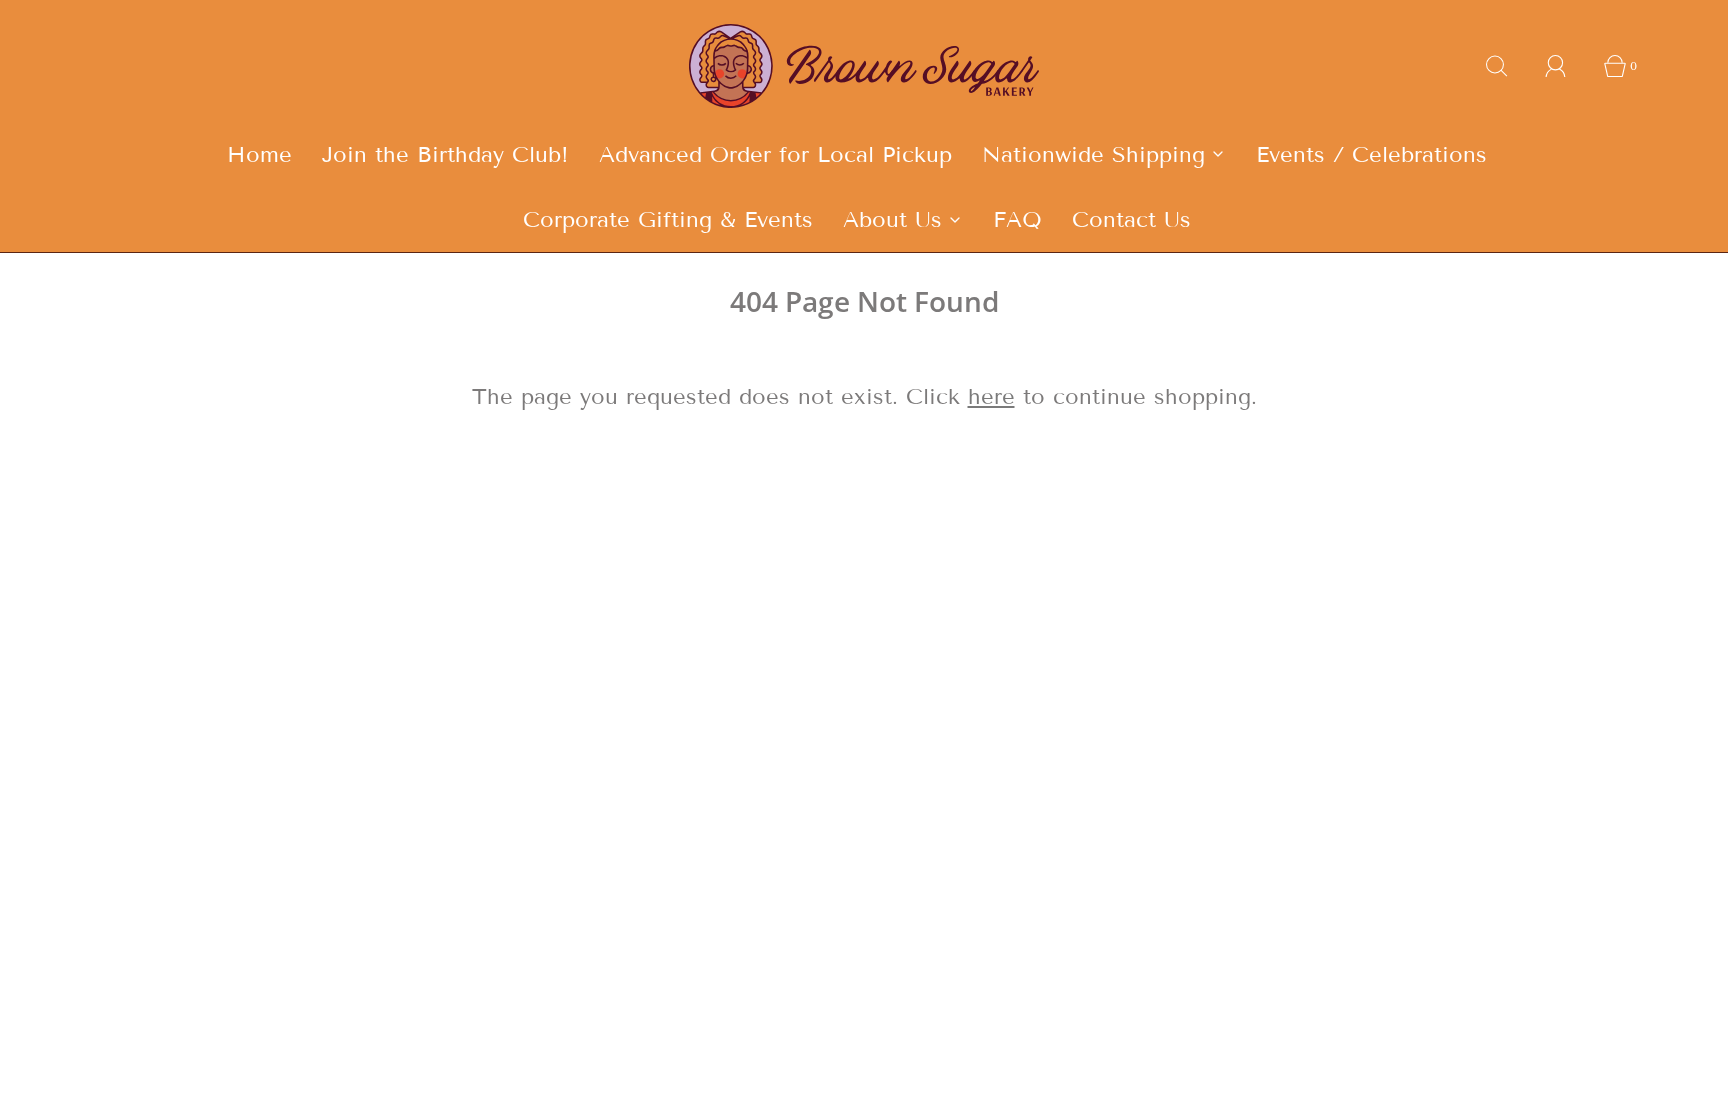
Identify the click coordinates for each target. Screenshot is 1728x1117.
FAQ (1017, 219)
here (991, 396)
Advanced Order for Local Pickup (775, 154)
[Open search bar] (1508, 66)
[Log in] (1567, 66)
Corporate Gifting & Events (668, 219)
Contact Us (1131, 219)
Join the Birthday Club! (445, 154)
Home (259, 154)
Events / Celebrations (1371, 154)
